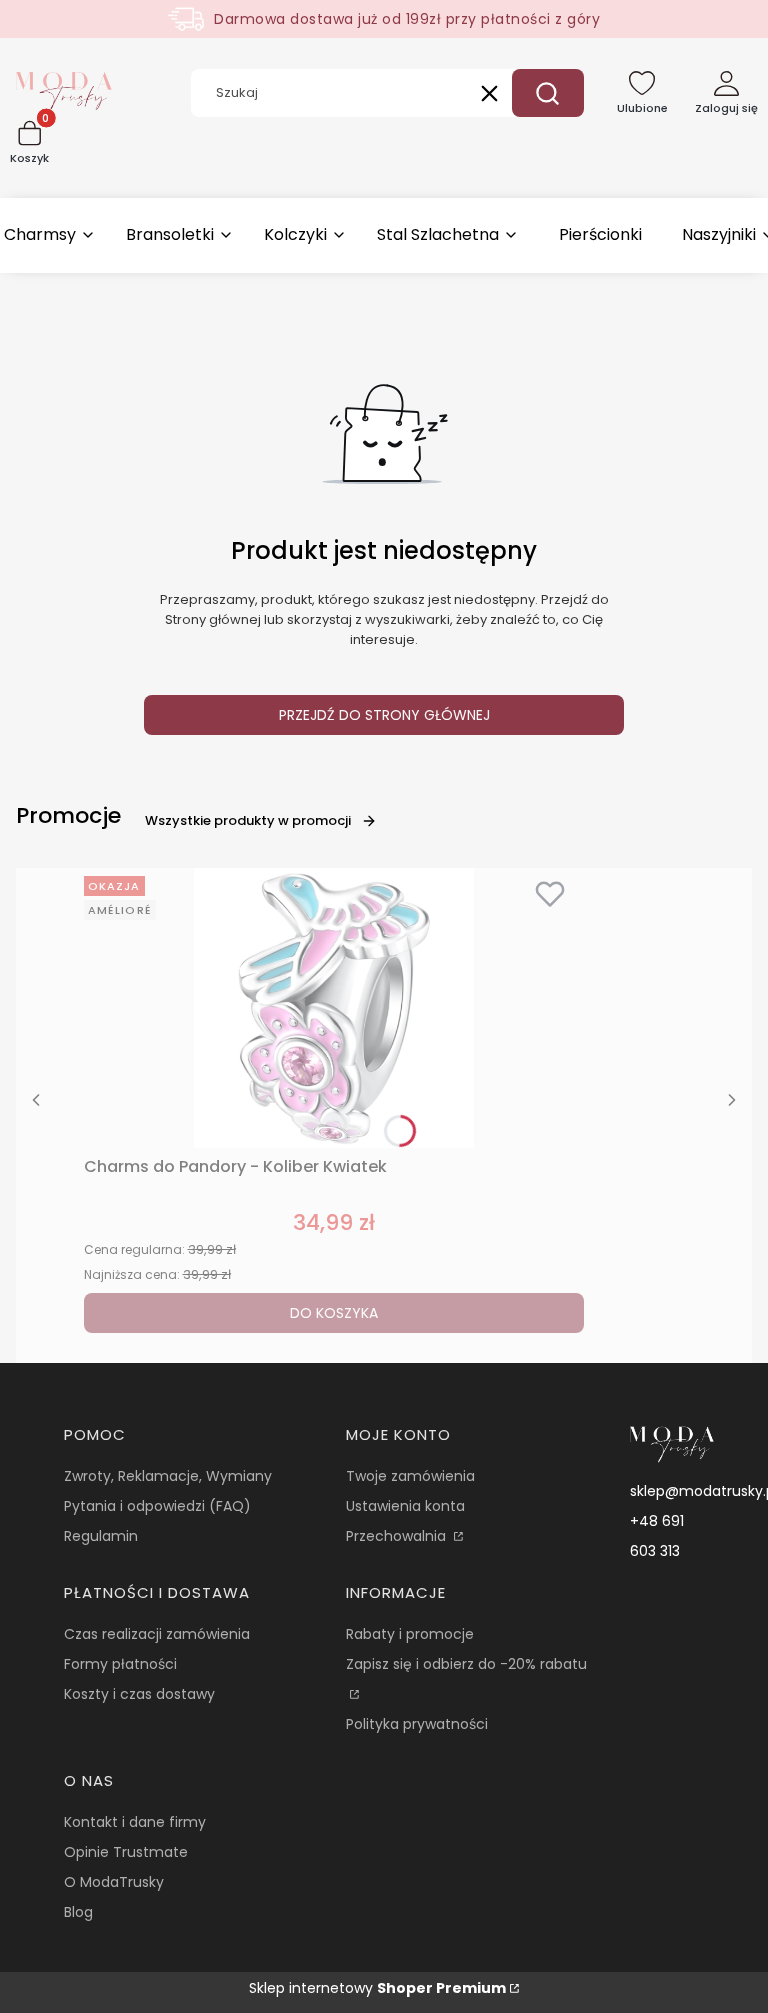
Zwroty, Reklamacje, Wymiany (168, 1476)
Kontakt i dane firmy (135, 1822)
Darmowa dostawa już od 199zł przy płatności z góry (407, 19)
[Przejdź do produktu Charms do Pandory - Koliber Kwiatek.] (334, 1008)
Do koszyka (334, 1313)
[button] (548, 93)
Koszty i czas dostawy (139, 1694)
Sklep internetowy (377, 1988)
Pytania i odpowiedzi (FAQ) (157, 1506)
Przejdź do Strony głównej (384, 715)
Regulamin (101, 1536)
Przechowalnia (398, 1536)
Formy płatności (120, 1664)
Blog (78, 1912)
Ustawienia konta (405, 1506)
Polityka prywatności (417, 1724)
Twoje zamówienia (410, 1476)
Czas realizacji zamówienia (157, 1634)
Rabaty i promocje (410, 1634)
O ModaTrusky (114, 1882)
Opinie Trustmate (126, 1852)
